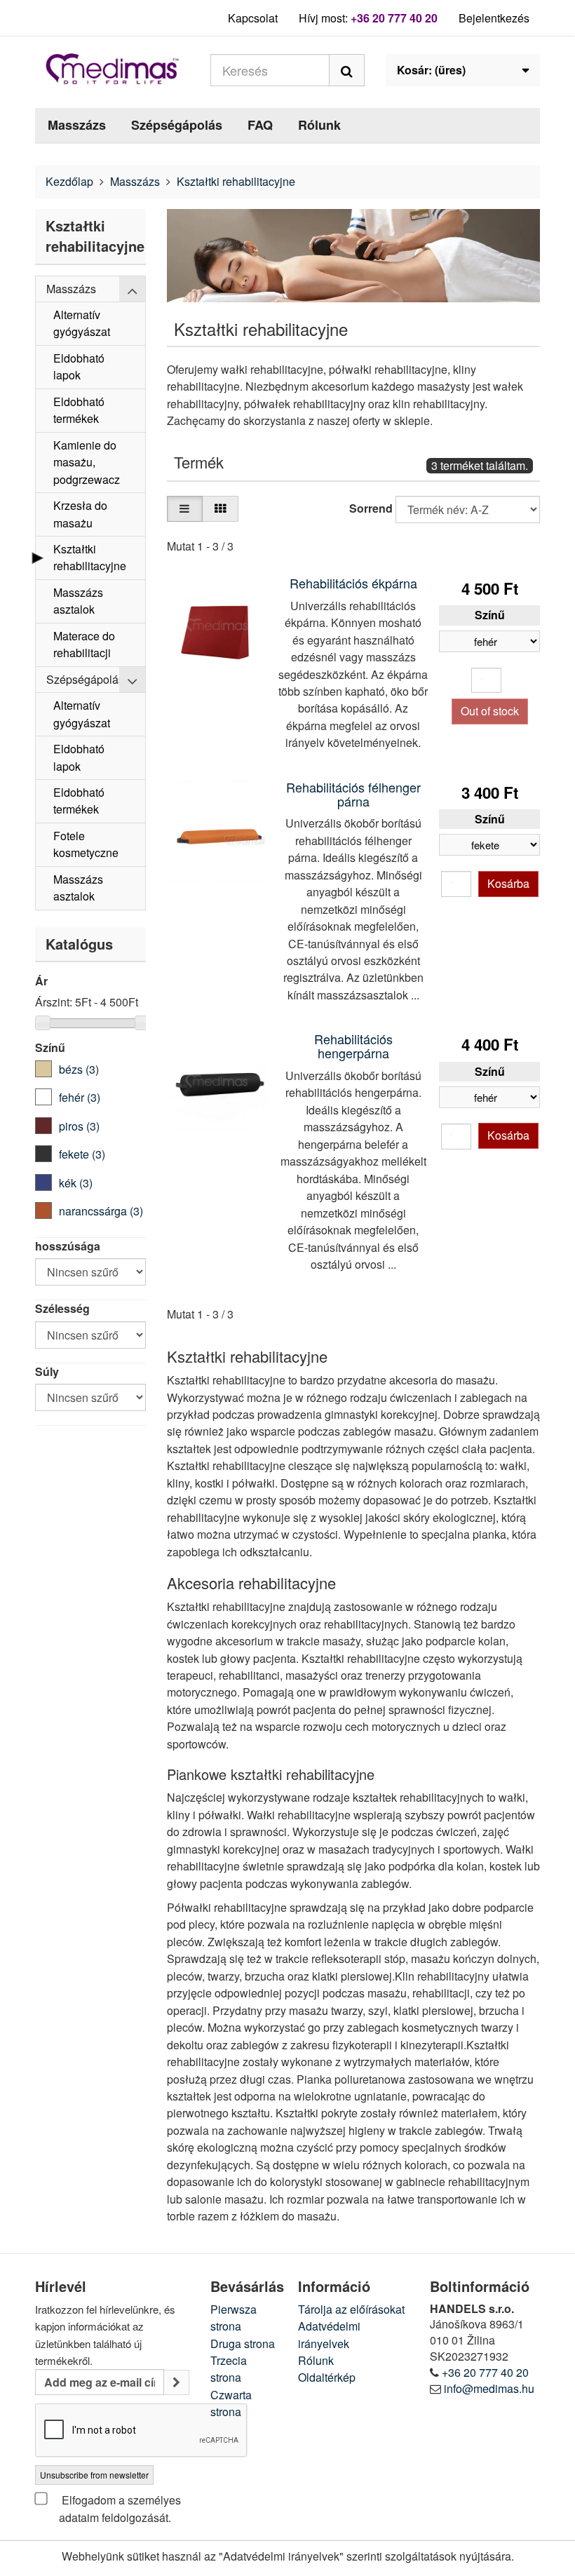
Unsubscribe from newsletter (94, 2475)
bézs (79, 1069)
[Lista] (185, 509)
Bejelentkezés (494, 18)
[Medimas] (112, 69)
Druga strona (243, 2344)
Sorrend (371, 508)
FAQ (260, 125)
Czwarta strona (231, 2403)
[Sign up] (176, 2383)
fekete (82, 1154)
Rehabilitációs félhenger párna (353, 794)
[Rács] (220, 509)
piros (79, 1126)
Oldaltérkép (327, 2377)
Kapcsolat (253, 18)
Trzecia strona (229, 2369)
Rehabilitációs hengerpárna (353, 1046)
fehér (80, 1097)
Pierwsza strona (234, 2318)
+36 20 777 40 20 (394, 18)
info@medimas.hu (489, 2388)
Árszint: (54, 1002)
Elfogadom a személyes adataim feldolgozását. (120, 2508)
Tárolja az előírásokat (351, 2309)
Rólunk (319, 125)
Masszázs (77, 125)
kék (76, 1183)
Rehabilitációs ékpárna (353, 583)
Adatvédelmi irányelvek (329, 2334)
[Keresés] (347, 70)
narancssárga (101, 1211)
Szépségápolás (177, 125)
